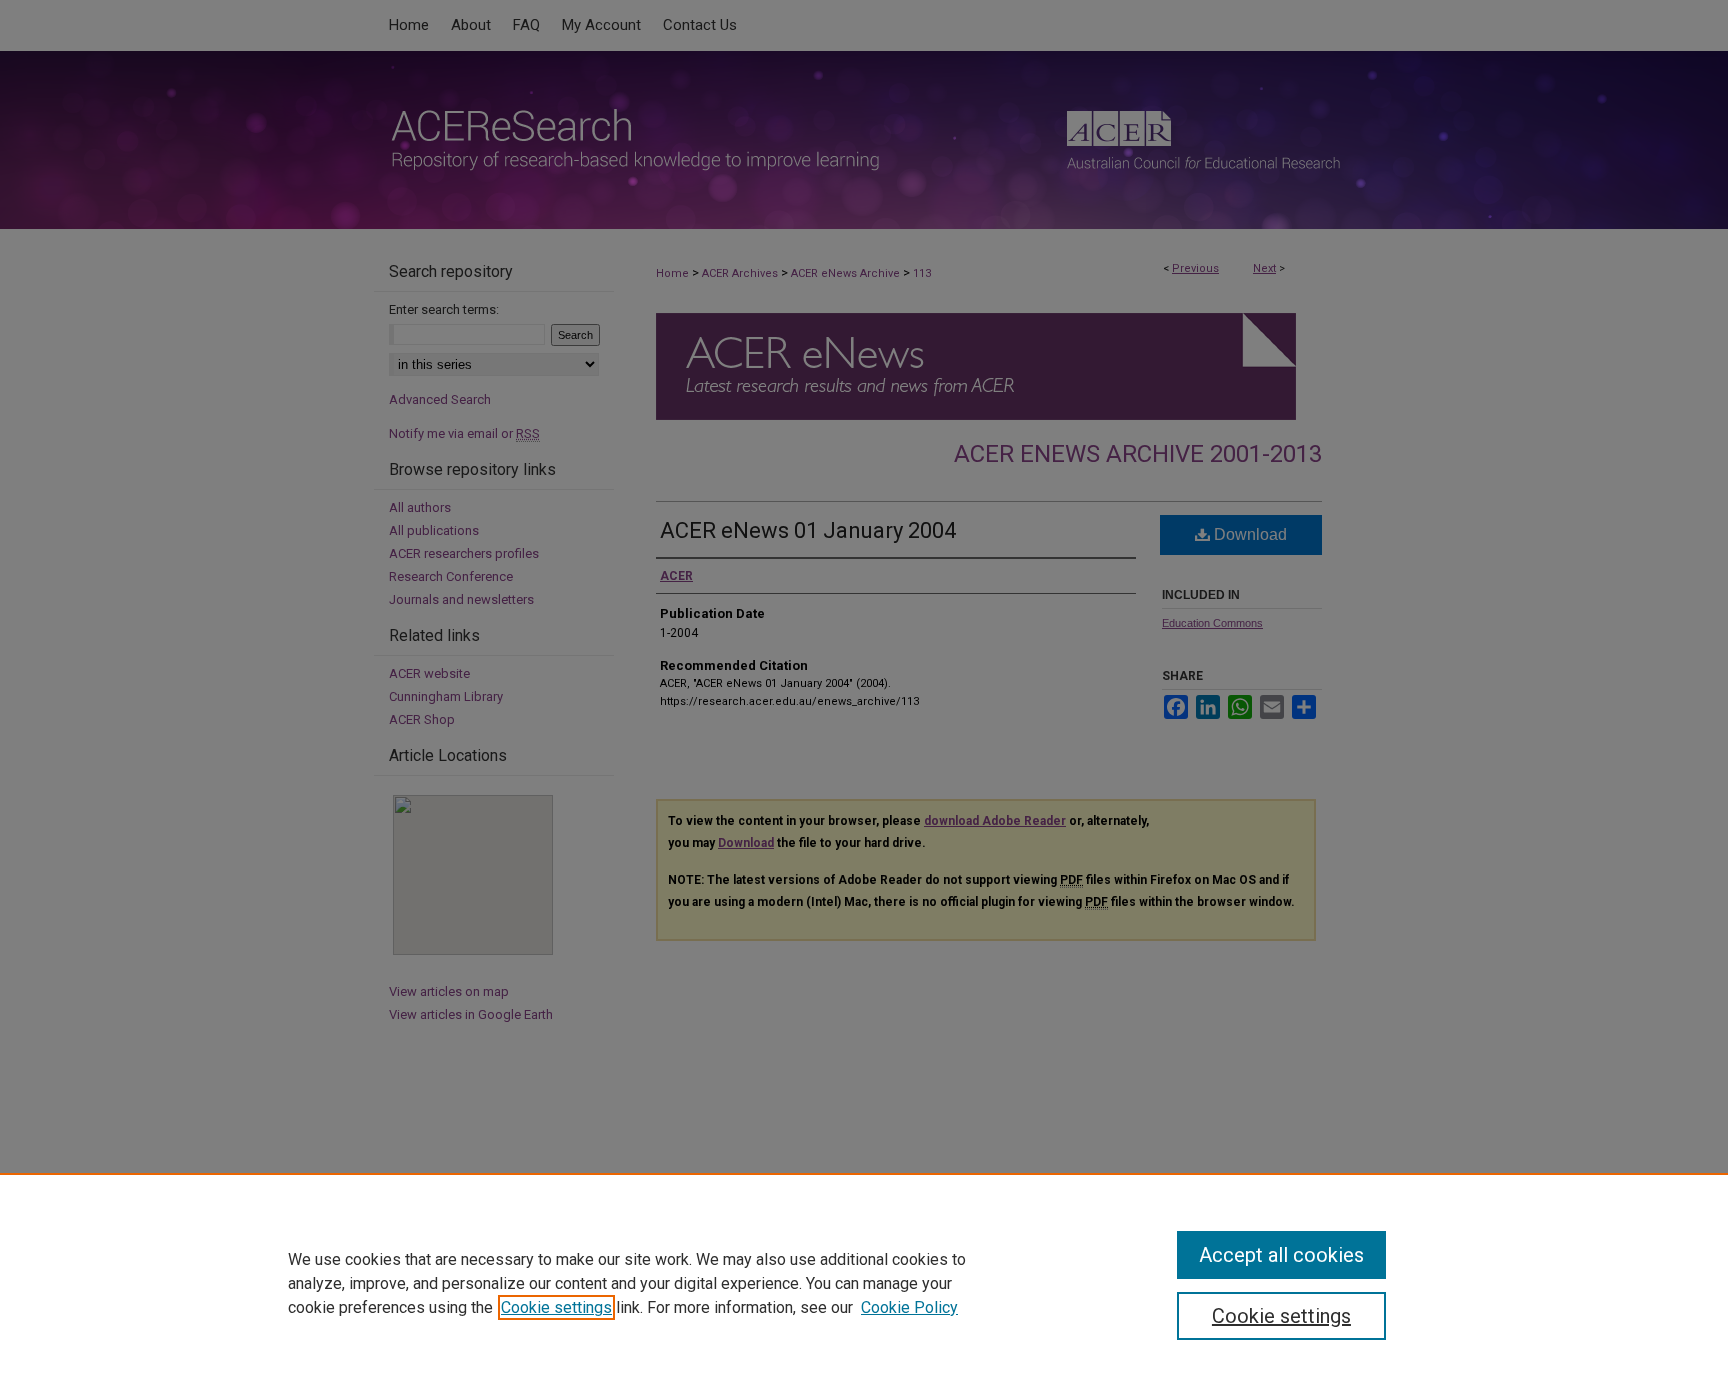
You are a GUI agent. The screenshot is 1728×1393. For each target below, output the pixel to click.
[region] (864, 1283)
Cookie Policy (909, 1307)
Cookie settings (556, 1307)
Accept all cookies (1281, 1255)
